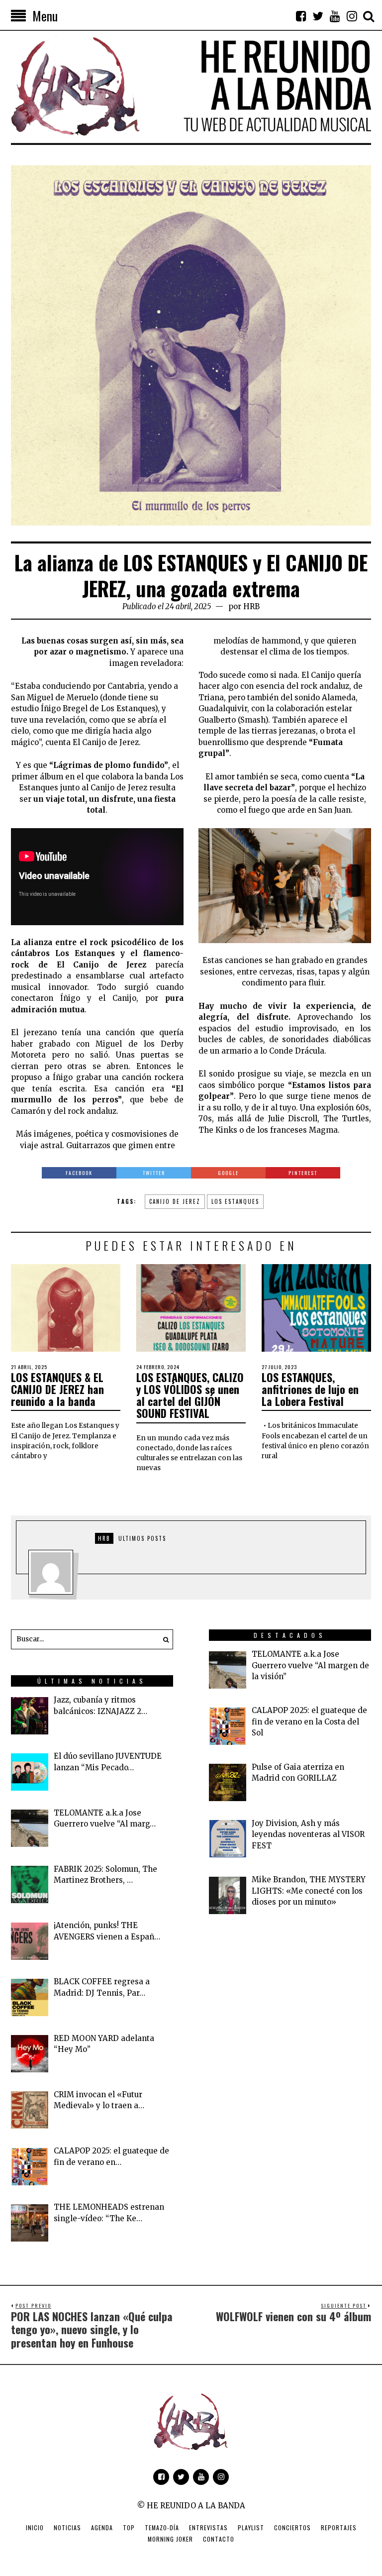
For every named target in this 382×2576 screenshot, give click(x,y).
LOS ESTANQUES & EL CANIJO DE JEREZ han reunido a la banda (57, 1389)
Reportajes (339, 2527)
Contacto (219, 2539)
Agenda (102, 2527)
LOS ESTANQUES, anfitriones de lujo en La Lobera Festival (310, 1389)
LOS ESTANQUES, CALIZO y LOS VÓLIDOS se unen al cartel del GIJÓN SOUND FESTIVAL (190, 1395)
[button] (163, 1639)
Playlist (251, 2527)
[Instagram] (352, 16)
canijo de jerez (175, 1201)
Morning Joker (170, 2539)
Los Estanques (235, 1201)
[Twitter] (318, 16)
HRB (251, 606)
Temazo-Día (162, 2527)
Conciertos (292, 2527)
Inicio (35, 2527)
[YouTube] (335, 16)
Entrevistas (208, 2527)
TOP (129, 2527)
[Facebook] (301, 16)
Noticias (67, 2527)
